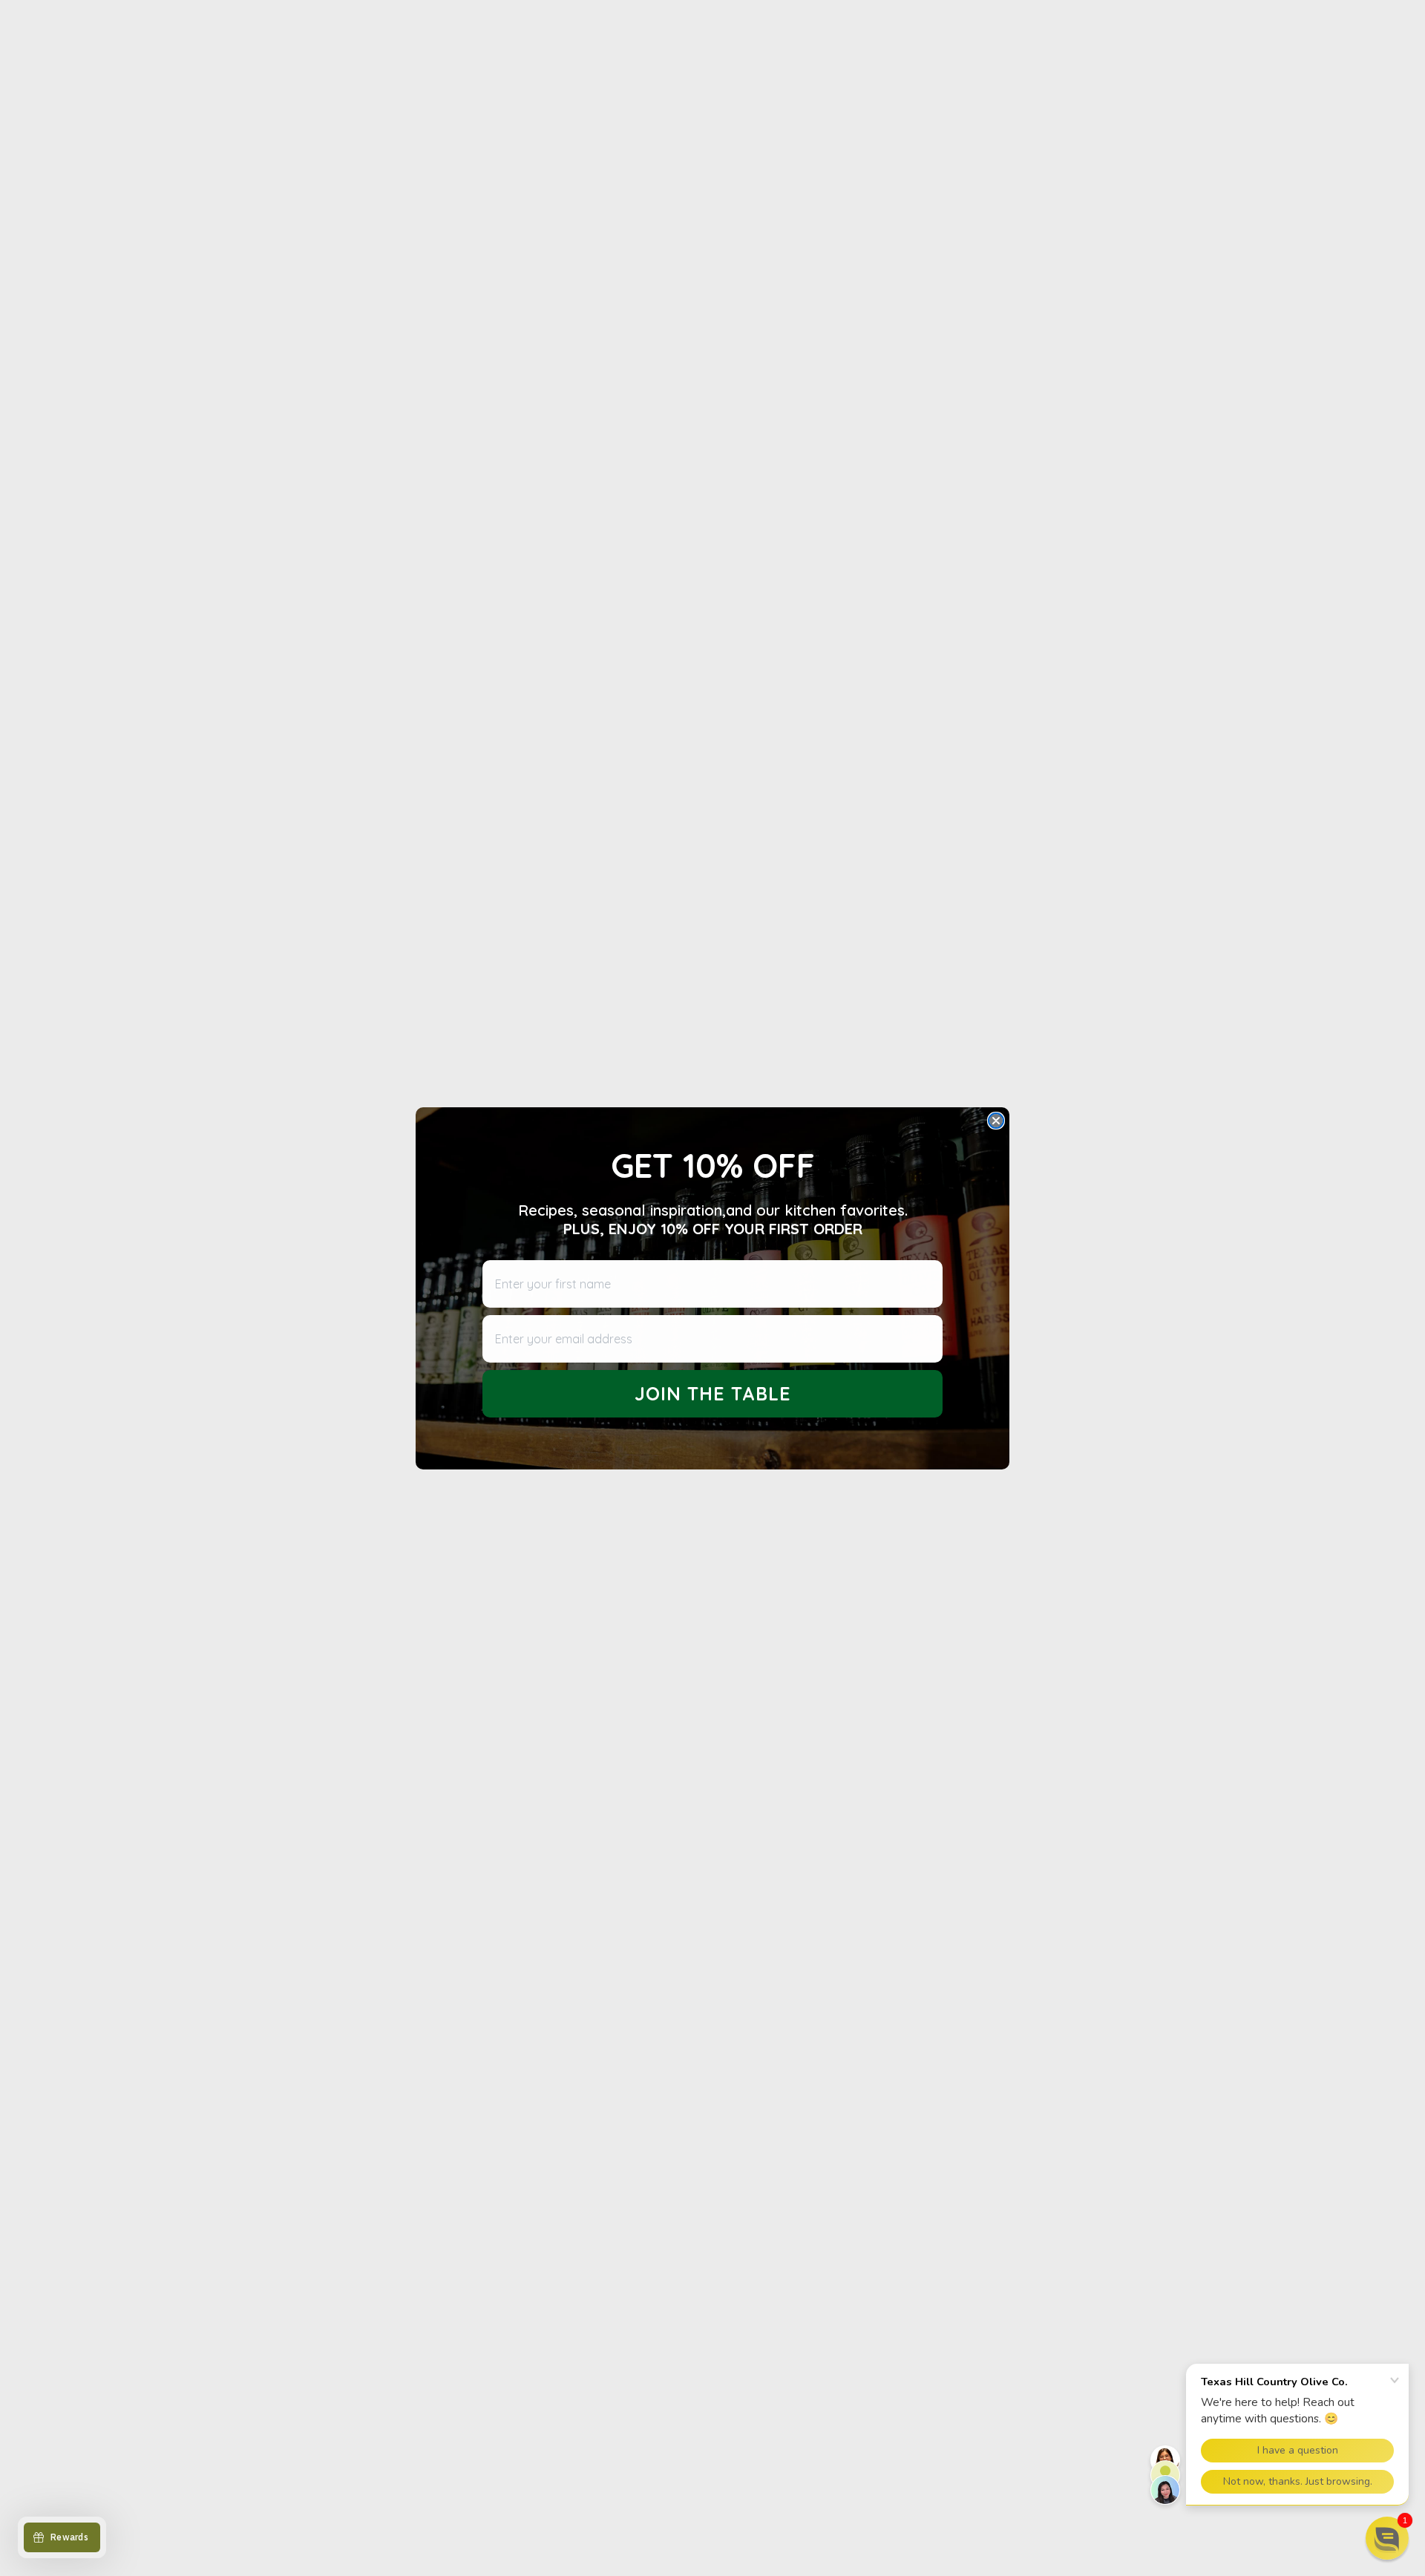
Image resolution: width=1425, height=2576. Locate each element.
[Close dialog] (996, 1121)
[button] (1387, 2538)
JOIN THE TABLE (713, 1393)
